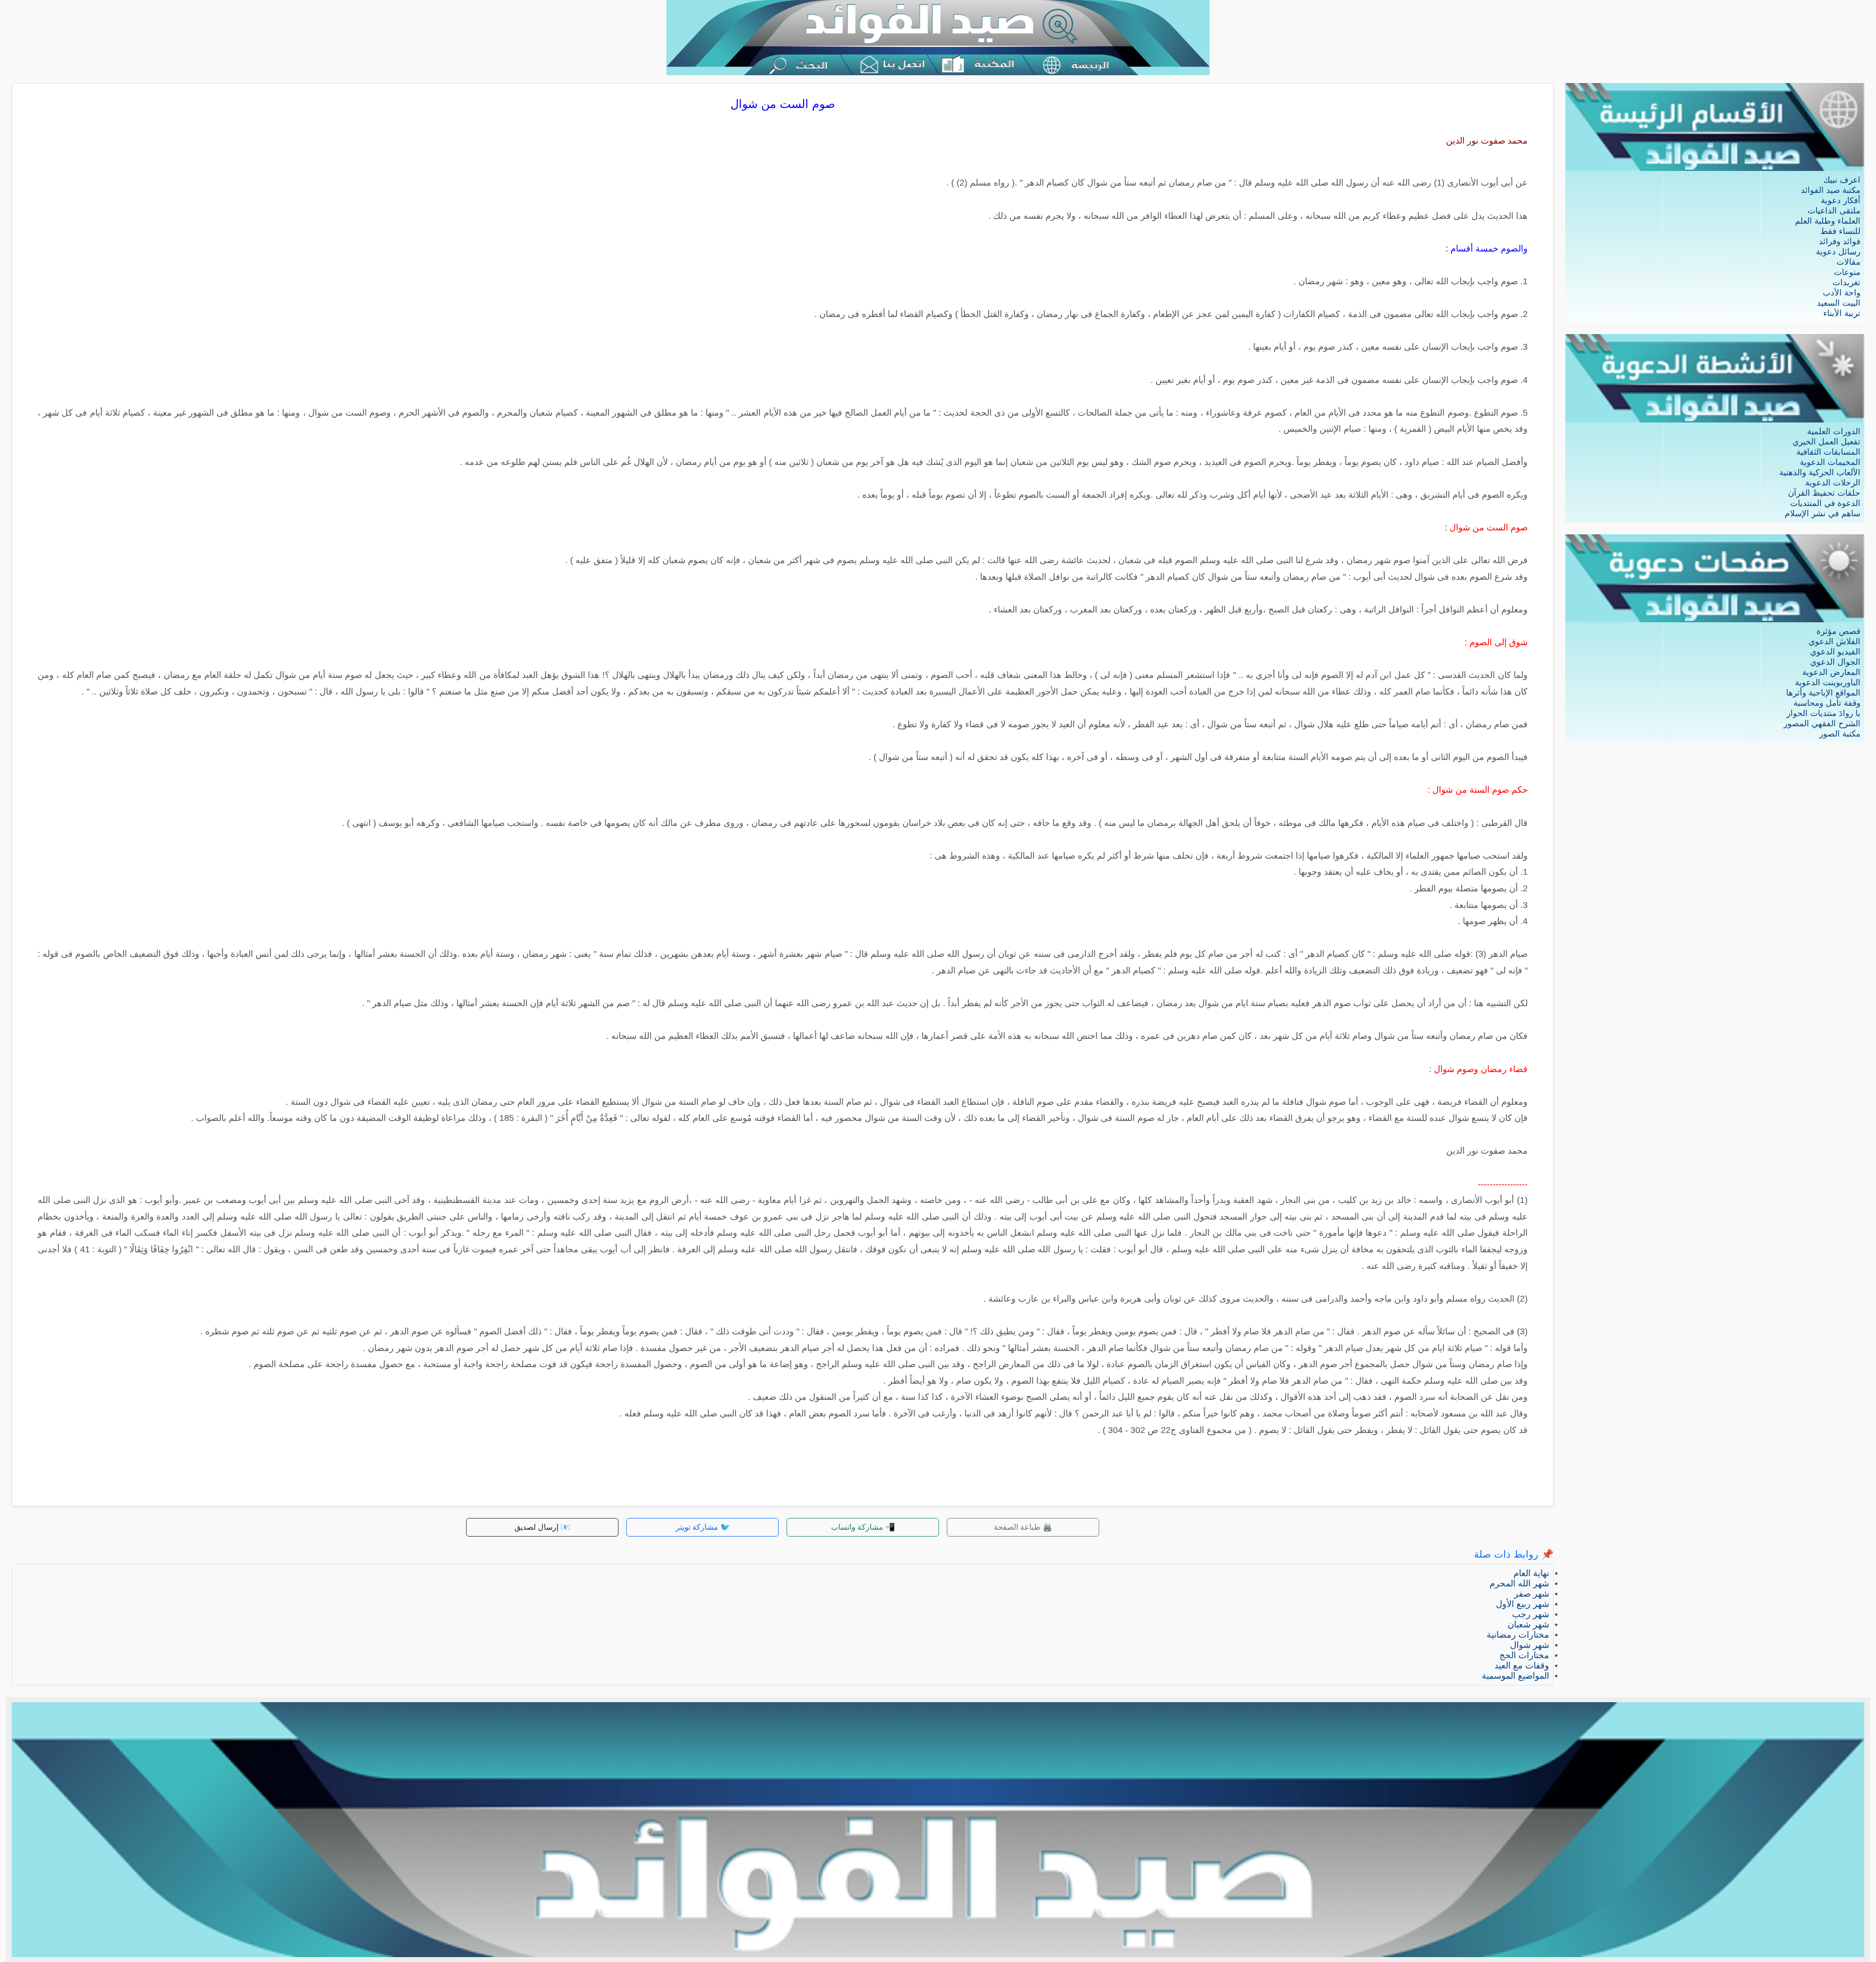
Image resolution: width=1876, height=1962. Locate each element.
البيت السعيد (1839, 303)
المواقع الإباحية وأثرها (1823, 693)
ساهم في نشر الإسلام (1823, 514)
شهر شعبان (1528, 1624)
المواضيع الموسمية (1515, 1676)
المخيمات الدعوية (1830, 462)
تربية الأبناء (1842, 313)
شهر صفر (1532, 1594)
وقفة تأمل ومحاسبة (1827, 703)
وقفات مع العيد (1522, 1666)
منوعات (1847, 272)
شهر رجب (1531, 1614)
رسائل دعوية (1838, 252)
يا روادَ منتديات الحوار (1823, 713)
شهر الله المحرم (1519, 1583)
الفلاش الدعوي (1834, 642)
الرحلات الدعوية (1833, 483)
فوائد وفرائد (1840, 242)
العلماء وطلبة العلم (1828, 221)
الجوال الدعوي (1835, 662)
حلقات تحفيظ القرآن (1824, 493)
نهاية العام (1531, 1573)
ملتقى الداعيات (1834, 211)
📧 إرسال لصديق (542, 1527)
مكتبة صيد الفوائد (1831, 190)
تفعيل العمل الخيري (1826, 442)
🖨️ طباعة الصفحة (1023, 1527)
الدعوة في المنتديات (1825, 503)
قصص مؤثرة (1838, 631)
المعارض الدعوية (1831, 672)
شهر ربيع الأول (1523, 1604)
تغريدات (1846, 283)
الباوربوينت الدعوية (1828, 683)
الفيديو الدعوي (1835, 652)
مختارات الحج (1524, 1655)
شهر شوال (1530, 1645)
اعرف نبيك (1842, 180)
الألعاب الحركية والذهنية (1820, 473)
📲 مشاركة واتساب (863, 1527)
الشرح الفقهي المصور (1822, 724)
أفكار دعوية (1841, 200)
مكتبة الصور (1840, 734)
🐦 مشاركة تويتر (703, 1527)
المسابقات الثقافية (1828, 452)
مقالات (1848, 262)
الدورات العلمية (1834, 432)
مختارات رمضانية (1518, 1635)
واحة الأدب (1842, 293)
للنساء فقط (1840, 231)
